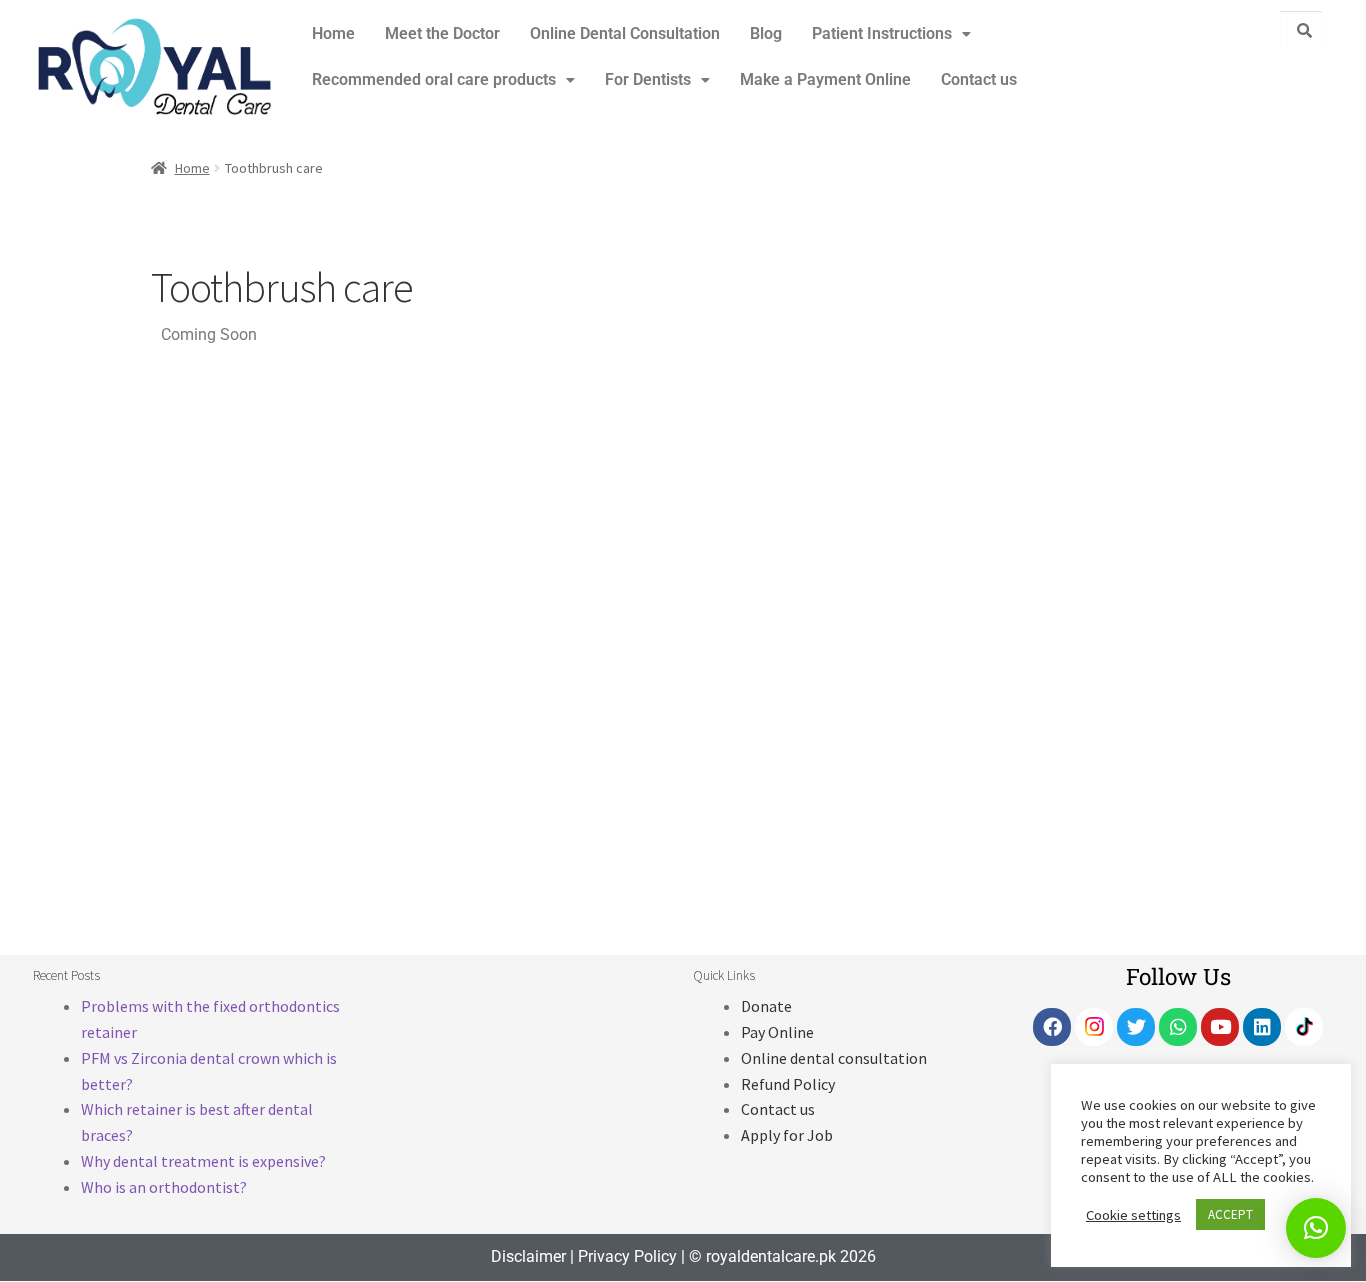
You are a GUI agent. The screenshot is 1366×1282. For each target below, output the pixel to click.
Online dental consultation (834, 1058)
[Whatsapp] (1178, 1027)
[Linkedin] (1262, 1027)
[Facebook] (1052, 1027)
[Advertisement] (1099, 562)
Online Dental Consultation (625, 33)
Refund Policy (788, 1084)
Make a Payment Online (825, 79)
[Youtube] (1220, 1027)
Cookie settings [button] (1133, 1215)
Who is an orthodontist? (164, 1187)
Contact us (979, 79)
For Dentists (648, 79)
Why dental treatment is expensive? (203, 1161)
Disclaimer (528, 1256)
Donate (766, 1006)
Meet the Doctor (442, 33)
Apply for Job (787, 1135)
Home (333, 33)
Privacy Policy (627, 1256)
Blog (766, 33)
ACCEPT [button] (1230, 1214)
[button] (891, 34)
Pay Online (777, 1032)
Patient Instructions (882, 33)
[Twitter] (1136, 1027)
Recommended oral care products (434, 79)
